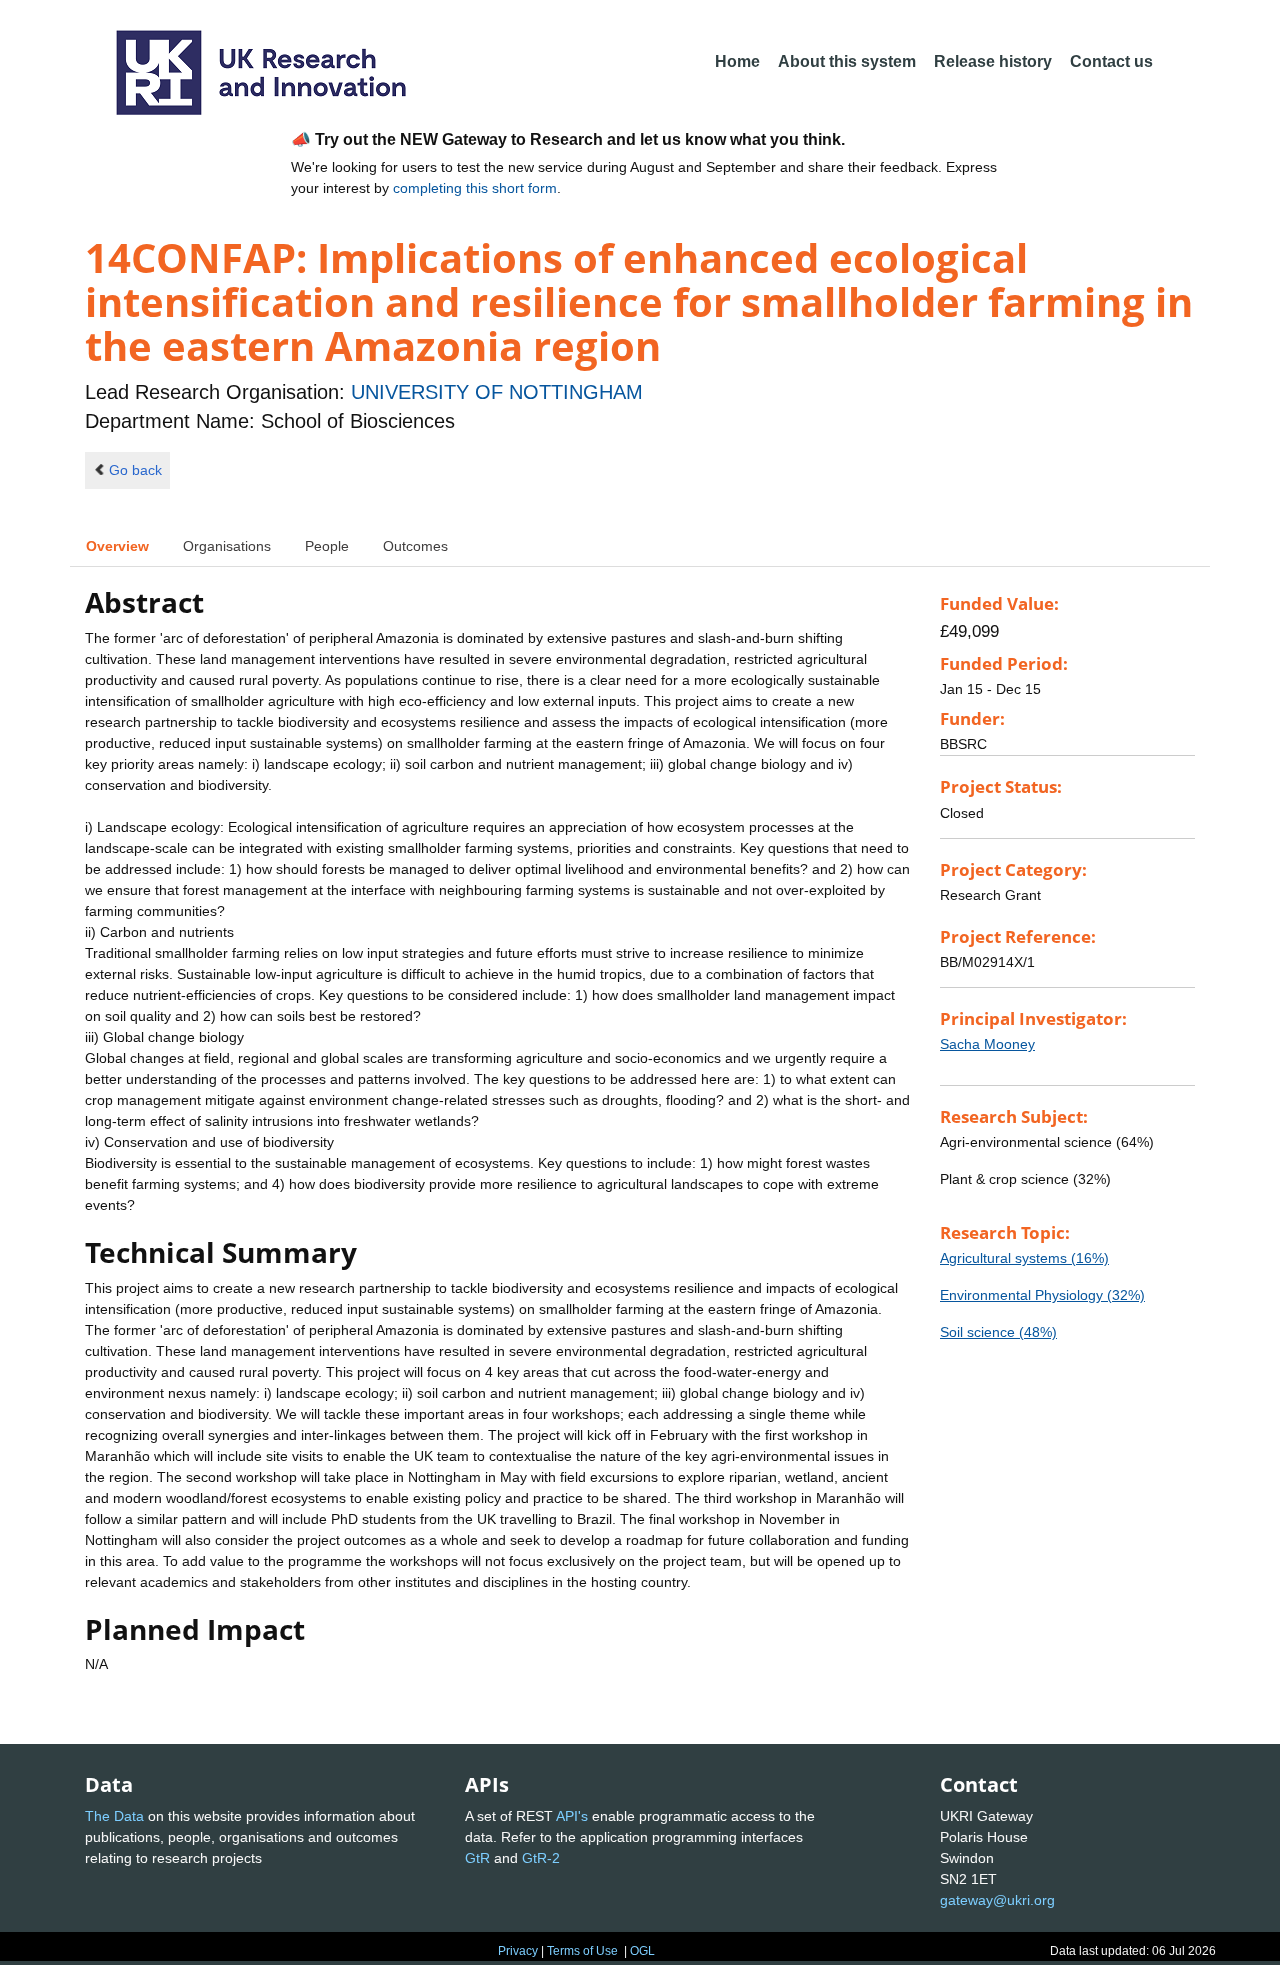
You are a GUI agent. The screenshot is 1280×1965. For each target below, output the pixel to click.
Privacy (518, 1951)
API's (572, 1816)
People (327, 546)
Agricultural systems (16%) (1024, 1258)
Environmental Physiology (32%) (1042, 1295)
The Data (114, 1816)
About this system (847, 61)
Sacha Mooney (987, 1044)
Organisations (227, 546)
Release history (993, 61)
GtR (477, 1858)
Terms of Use (582, 1951)
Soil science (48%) (998, 1332)
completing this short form (475, 188)
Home (737, 61)
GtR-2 (541, 1858)
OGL (642, 1951)
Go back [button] (135, 470)
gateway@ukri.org (997, 1900)
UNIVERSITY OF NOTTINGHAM (497, 392)
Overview (117, 546)
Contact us (1111, 61)
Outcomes (415, 546)
